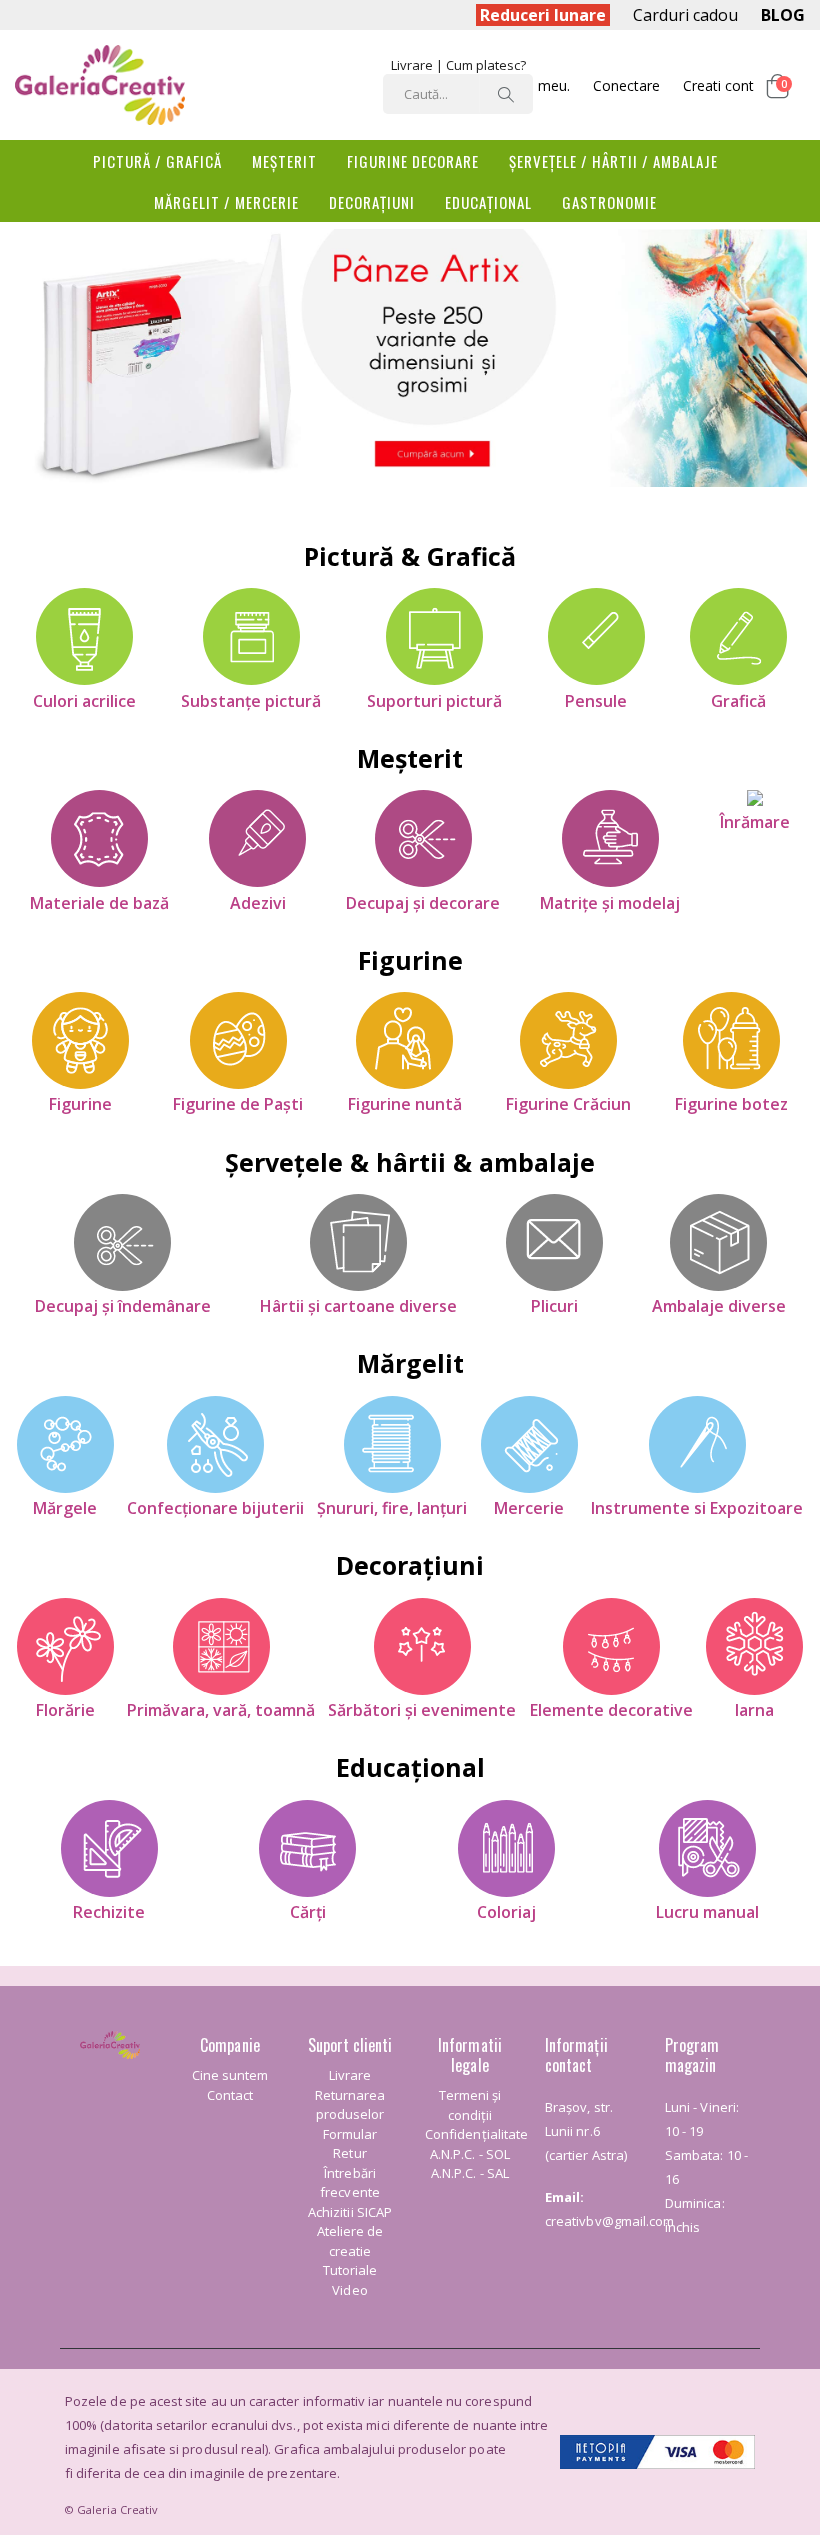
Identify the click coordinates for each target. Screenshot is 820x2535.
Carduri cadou (685, 15)
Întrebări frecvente (350, 2183)
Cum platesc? (486, 65)
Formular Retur (350, 2144)
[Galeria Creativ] (100, 85)
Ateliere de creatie (350, 2241)
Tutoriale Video (350, 2280)
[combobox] (458, 94)
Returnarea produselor (350, 2105)
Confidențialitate (476, 2134)
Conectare (626, 85)
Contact (230, 2095)
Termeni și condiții (470, 2105)
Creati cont (718, 85)
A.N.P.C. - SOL (470, 2154)
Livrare (412, 65)
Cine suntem (230, 2075)
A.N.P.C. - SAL (470, 2173)
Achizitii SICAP (350, 2212)
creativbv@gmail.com (609, 2221)
